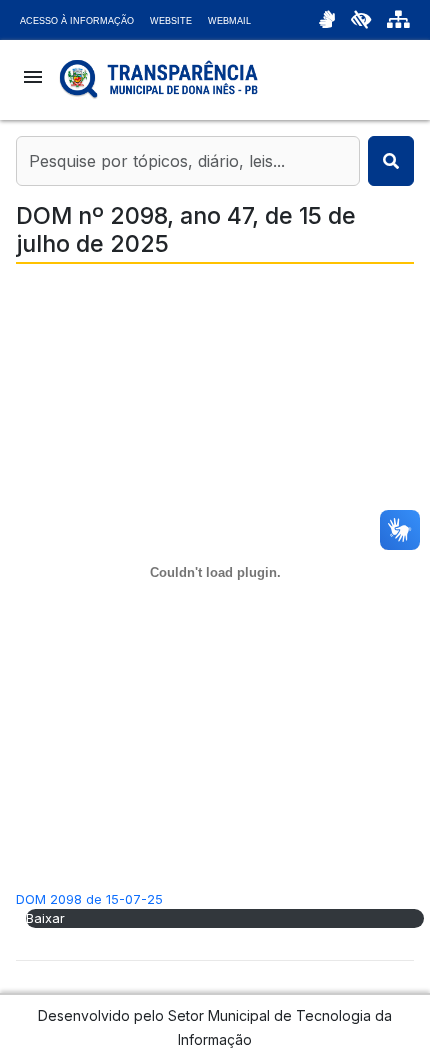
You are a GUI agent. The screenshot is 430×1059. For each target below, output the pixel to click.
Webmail (229, 21)
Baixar (45, 918)
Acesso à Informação (77, 21)
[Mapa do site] (398, 20)
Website (171, 21)
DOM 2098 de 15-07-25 (89, 899)
